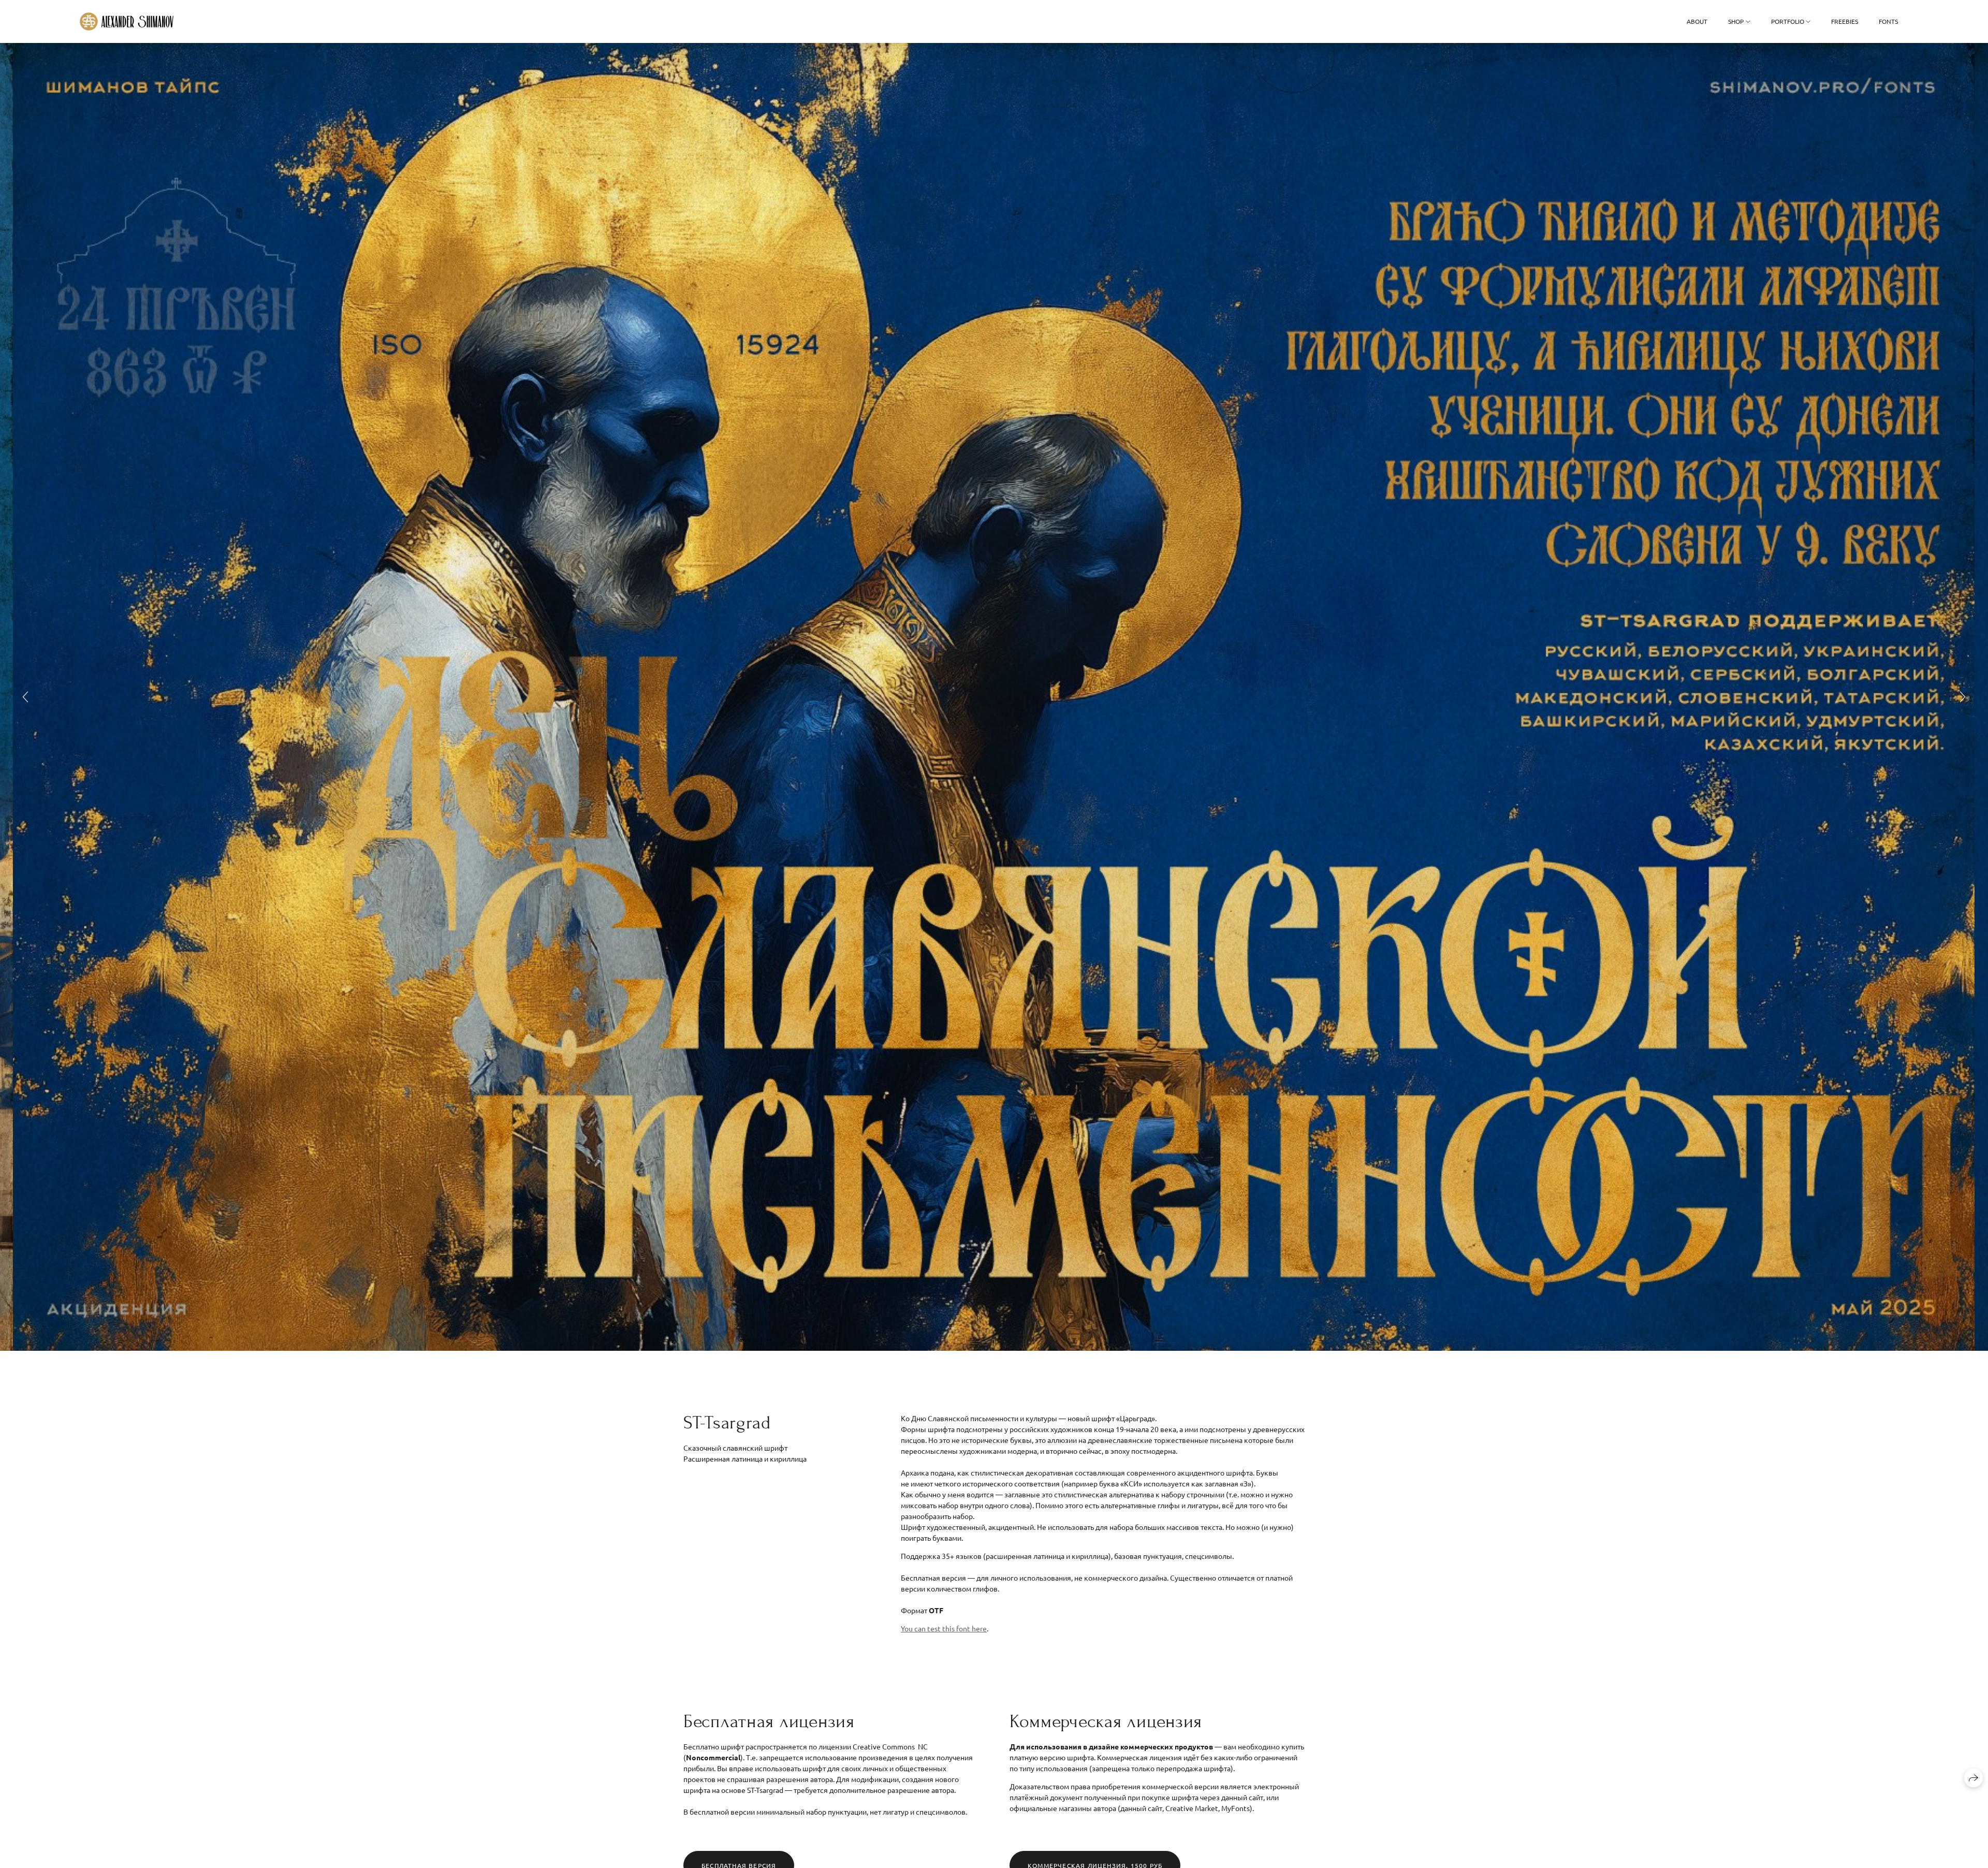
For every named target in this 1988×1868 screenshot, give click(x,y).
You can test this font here (944, 1628)
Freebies (1845, 21)
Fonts (1888, 21)
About (1697, 21)
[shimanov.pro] (127, 21)
